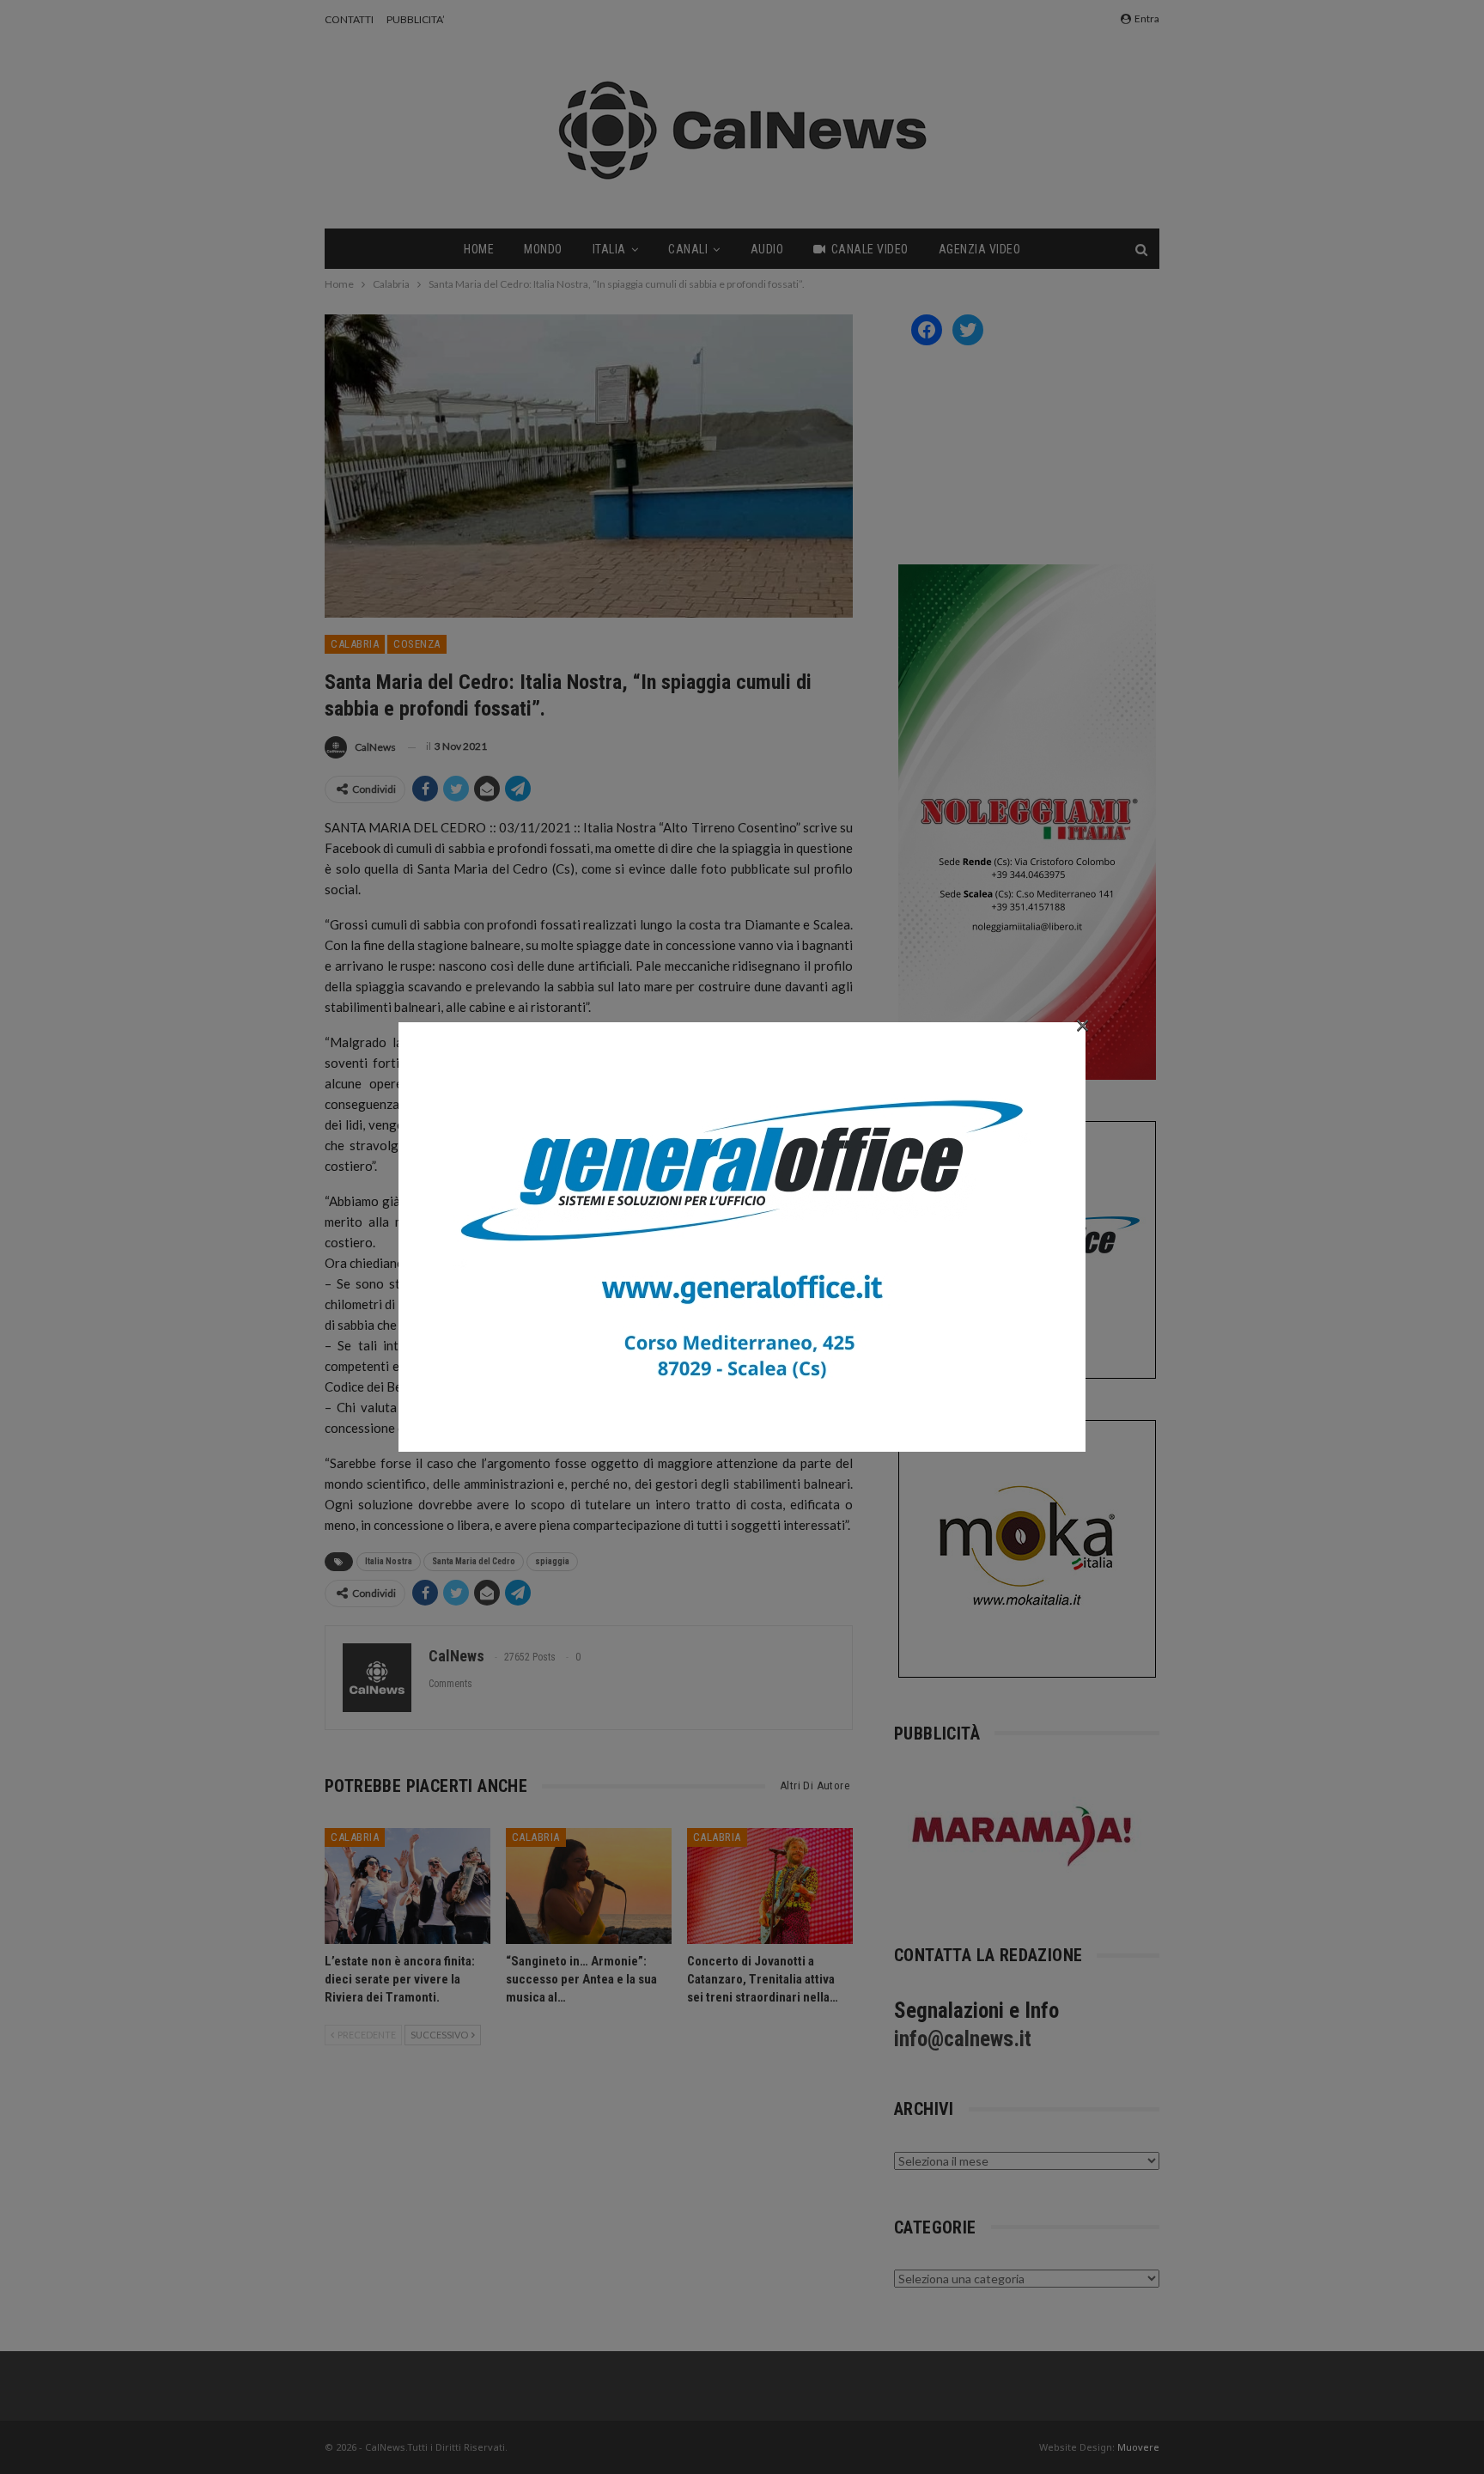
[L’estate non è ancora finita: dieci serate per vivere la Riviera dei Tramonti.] (407, 1886)
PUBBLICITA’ (416, 19)
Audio (767, 249)
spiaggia (552, 1561)
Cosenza (417, 644)
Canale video (870, 249)
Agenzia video (980, 249)
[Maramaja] (1023, 1836)
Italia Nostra (389, 1561)
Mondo (543, 249)
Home (479, 249)
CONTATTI (349, 19)
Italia (609, 249)
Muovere (1138, 2447)
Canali (688, 249)
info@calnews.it (963, 2039)
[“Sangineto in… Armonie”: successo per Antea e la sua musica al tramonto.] (589, 1886)
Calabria (355, 644)
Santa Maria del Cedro (474, 1561)
